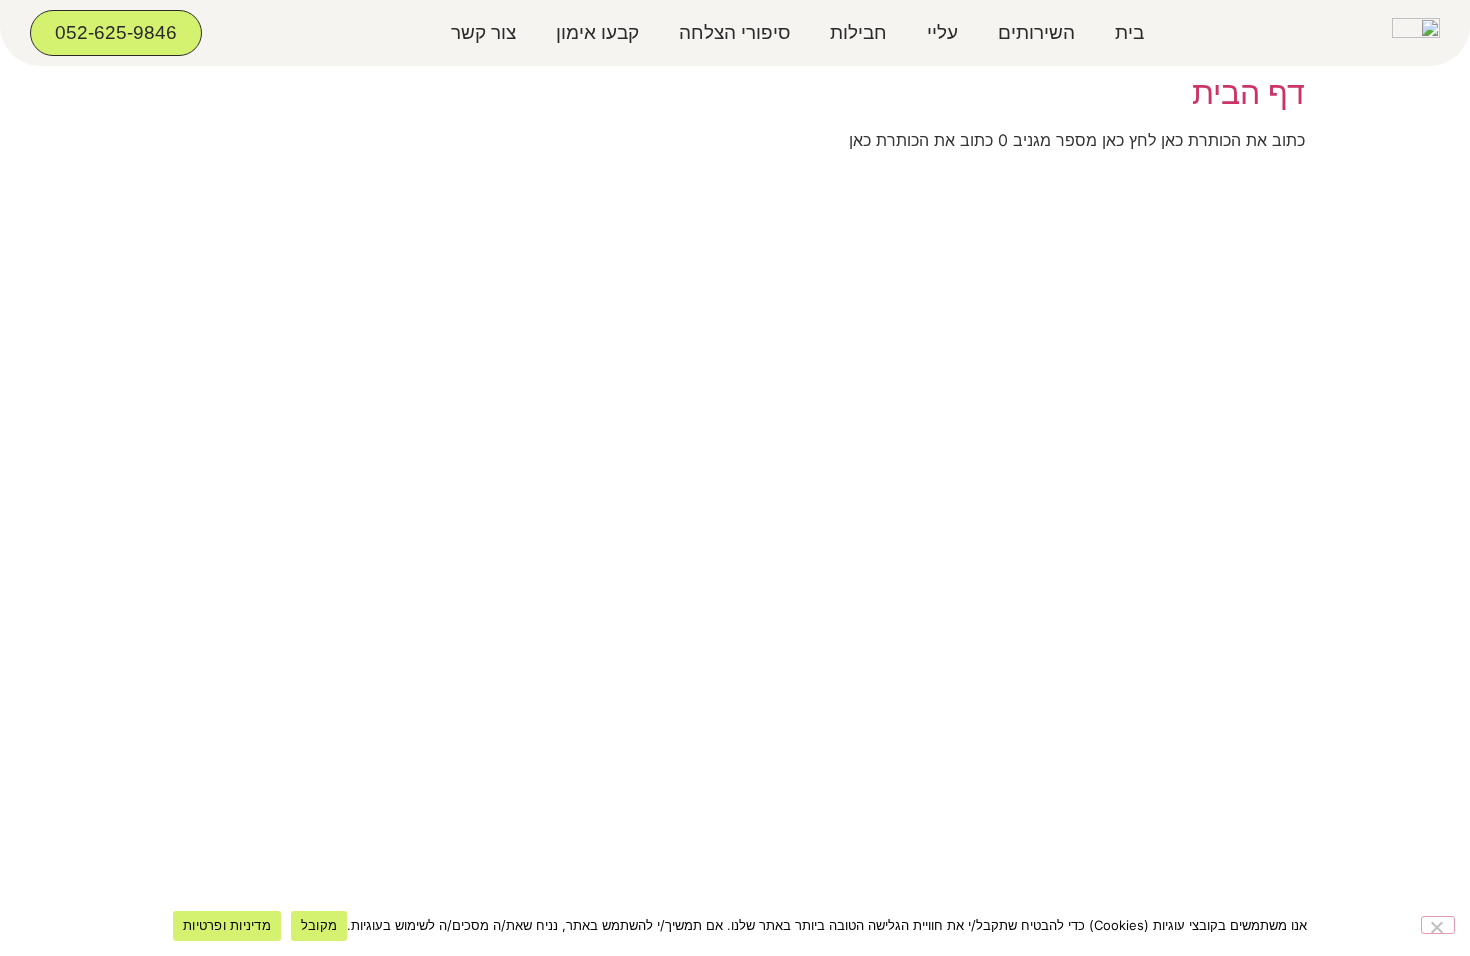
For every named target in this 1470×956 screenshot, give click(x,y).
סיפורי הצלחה (734, 32)
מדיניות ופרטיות (227, 925)
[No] (1438, 925)
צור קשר (483, 32)
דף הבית (1248, 92)
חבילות (858, 32)
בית (1129, 32)
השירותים (1036, 32)
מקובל (319, 925)
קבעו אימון (597, 32)
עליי (942, 32)
